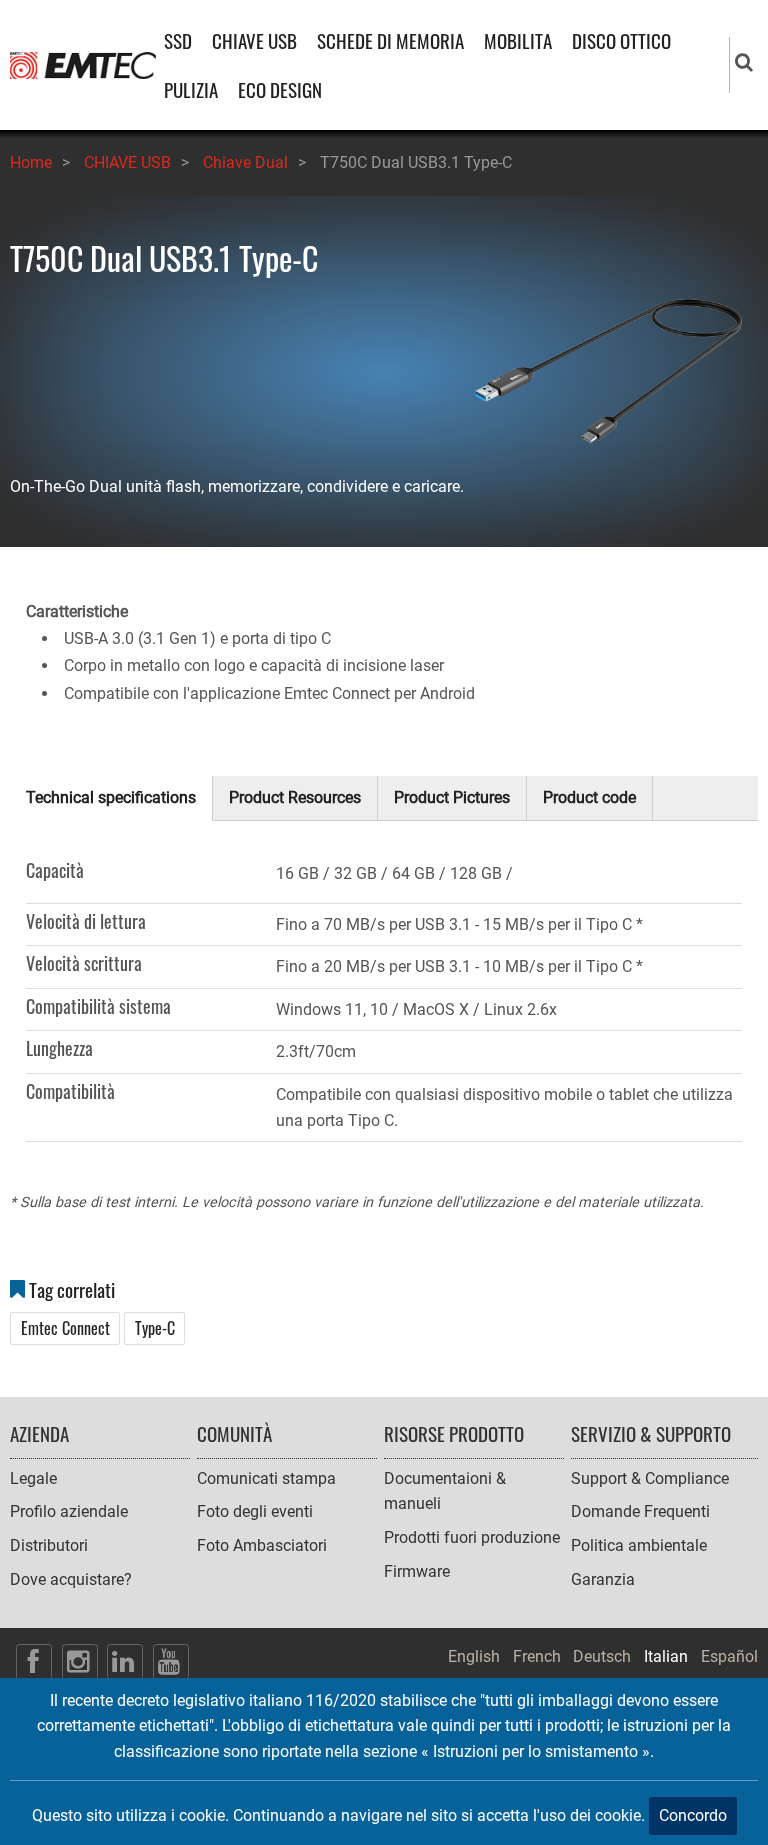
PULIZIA (191, 89)
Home (31, 162)
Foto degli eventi (255, 1511)
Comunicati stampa (266, 1478)
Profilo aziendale (69, 1511)
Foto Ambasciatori (262, 1545)
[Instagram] (80, 1662)
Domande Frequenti (640, 1511)
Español (729, 1656)
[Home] (83, 64)
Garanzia (603, 1579)
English (474, 1656)
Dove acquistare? (71, 1579)
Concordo (693, 1815)
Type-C (155, 1328)
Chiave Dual (245, 162)
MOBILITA (518, 40)
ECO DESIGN (280, 89)
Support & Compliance (650, 1478)
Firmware (417, 1571)
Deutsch (602, 1656)
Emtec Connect (65, 1328)
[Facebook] (34, 1662)
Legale (33, 1478)
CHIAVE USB (254, 40)
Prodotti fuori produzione (472, 1537)
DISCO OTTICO (621, 40)
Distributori (49, 1545)
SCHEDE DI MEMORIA (390, 40)
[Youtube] (171, 1662)
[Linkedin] (125, 1662)
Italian (666, 1656)
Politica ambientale (639, 1545)
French (537, 1656)
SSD (178, 40)
